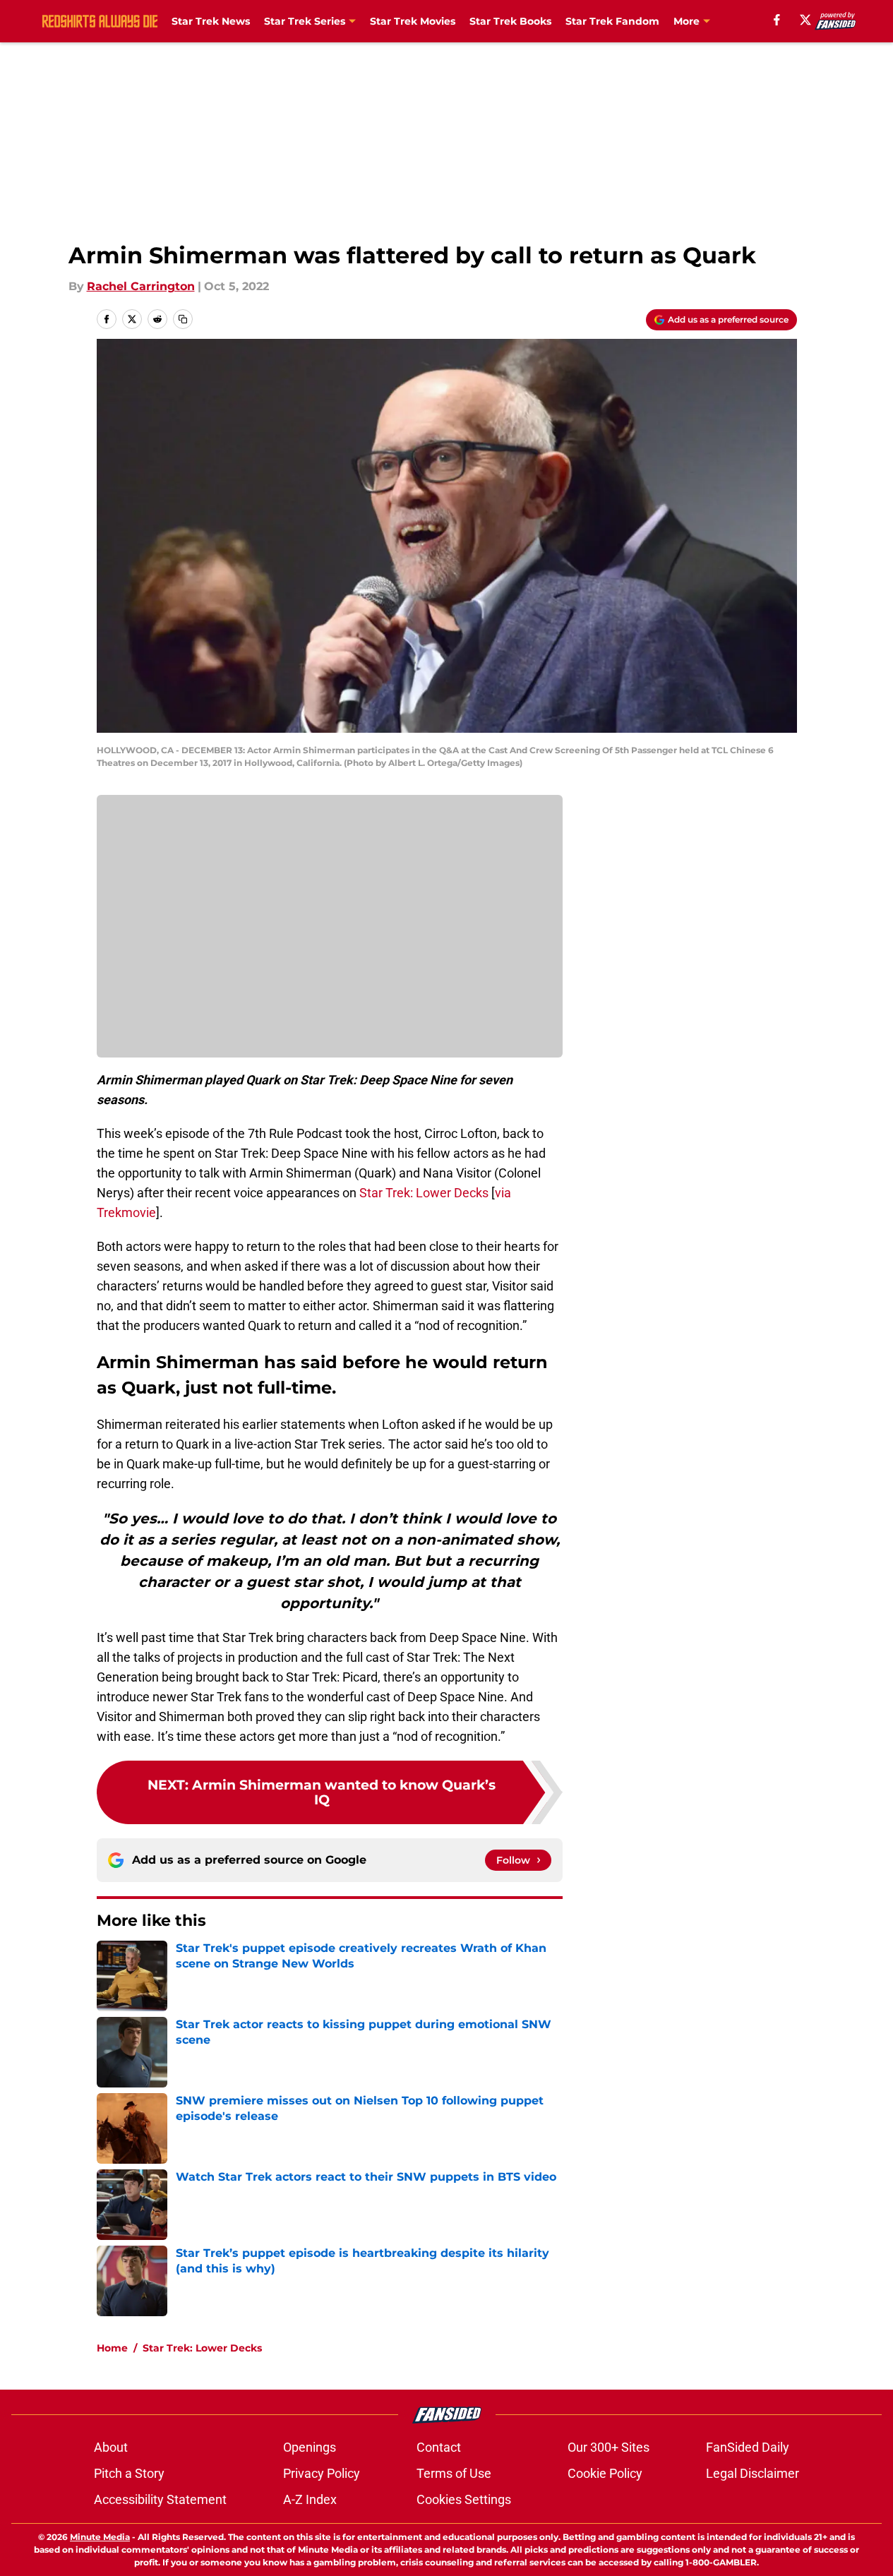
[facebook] (777, 20)
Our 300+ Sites (609, 2447)
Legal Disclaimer (753, 2473)
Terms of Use (454, 2473)
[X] (805, 20)
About (111, 2447)
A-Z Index (310, 2499)
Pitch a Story (129, 2473)
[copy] (183, 319)
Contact (439, 2447)
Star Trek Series (305, 21)
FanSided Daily (748, 2447)
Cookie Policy (605, 2473)
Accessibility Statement (160, 2499)
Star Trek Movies (413, 21)
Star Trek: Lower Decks (424, 1193)
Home (112, 2348)
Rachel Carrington (141, 286)
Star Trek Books (510, 21)
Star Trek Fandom (612, 21)
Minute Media (100, 2537)
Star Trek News (211, 21)
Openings (310, 2447)
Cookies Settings (464, 2499)
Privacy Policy (322, 2473)
